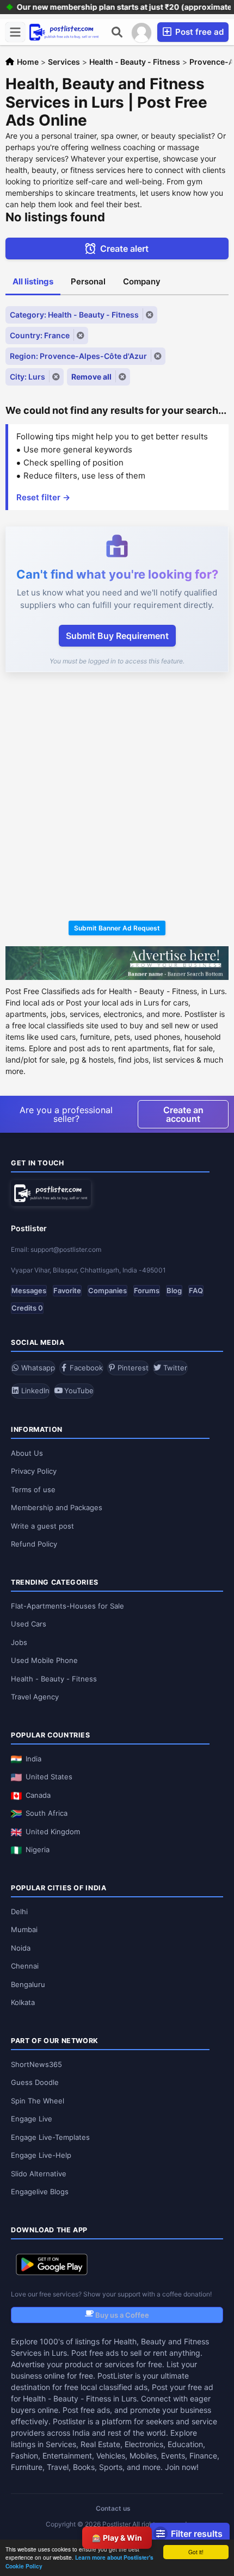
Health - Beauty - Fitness (54, 1679)
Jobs (19, 1642)
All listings (33, 281)
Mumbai (24, 1929)
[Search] (117, 32)
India (33, 1759)
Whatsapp (37, 1368)
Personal (88, 281)
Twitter (174, 1368)
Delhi (19, 1911)
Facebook (85, 1368)
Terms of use (33, 1489)
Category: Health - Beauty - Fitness (74, 315)
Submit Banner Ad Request (117, 928)
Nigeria (38, 1849)
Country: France (40, 335)
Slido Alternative (39, 2174)
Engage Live (32, 2119)
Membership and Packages (57, 1507)
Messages (29, 1290)
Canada (38, 1795)
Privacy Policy (34, 1471)
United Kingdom (53, 1832)
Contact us (113, 2508)
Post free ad (198, 32)
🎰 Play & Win (117, 2538)
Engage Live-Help (41, 2155)
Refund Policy (34, 1544)
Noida (21, 1948)
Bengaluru (28, 1984)
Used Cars (29, 1624)
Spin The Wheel (38, 2101)
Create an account (183, 1114)
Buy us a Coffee (121, 2315)
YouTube (78, 1391)
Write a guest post (42, 1526)
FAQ (196, 1290)
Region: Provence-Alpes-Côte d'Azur (78, 356)
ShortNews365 (36, 2064)
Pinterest (132, 1368)
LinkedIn (34, 1391)
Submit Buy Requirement (117, 636)
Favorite (67, 1290)
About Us (27, 1453)
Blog (174, 1290)
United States (49, 1777)
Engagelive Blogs (40, 2192)
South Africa (47, 1813)
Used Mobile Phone (44, 1660)
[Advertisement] (117, 798)
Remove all (91, 377)
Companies (107, 1290)
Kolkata (23, 2002)
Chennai (25, 1966)
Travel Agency (35, 1697)
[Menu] (15, 32)
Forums (147, 1290)
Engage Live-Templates (50, 2137)
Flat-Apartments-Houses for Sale (67, 1606)
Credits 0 (27, 1308)
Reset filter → (43, 497)
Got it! (196, 2552)
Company (142, 281)
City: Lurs (27, 377)
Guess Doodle (35, 2082)
